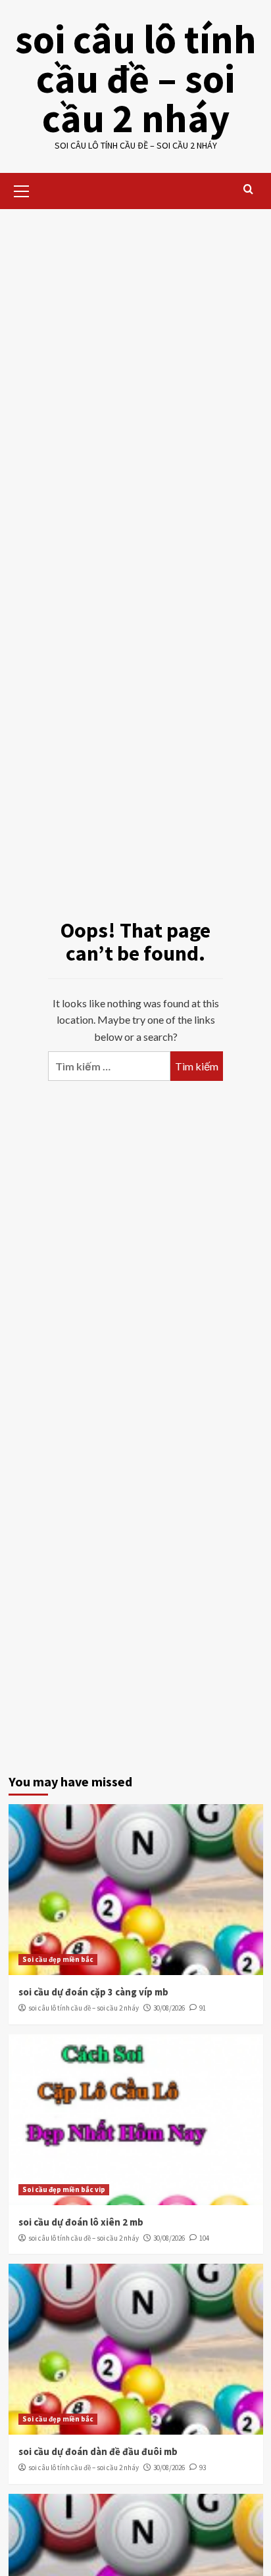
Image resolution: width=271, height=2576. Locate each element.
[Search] (248, 190)
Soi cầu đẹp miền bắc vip (64, 2189)
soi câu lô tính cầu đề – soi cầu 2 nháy (136, 79)
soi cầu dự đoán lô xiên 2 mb (81, 2222)
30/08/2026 (169, 2008)
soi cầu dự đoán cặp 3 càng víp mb (93, 1992)
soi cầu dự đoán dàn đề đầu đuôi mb (98, 2451)
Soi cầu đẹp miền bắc (58, 1959)
